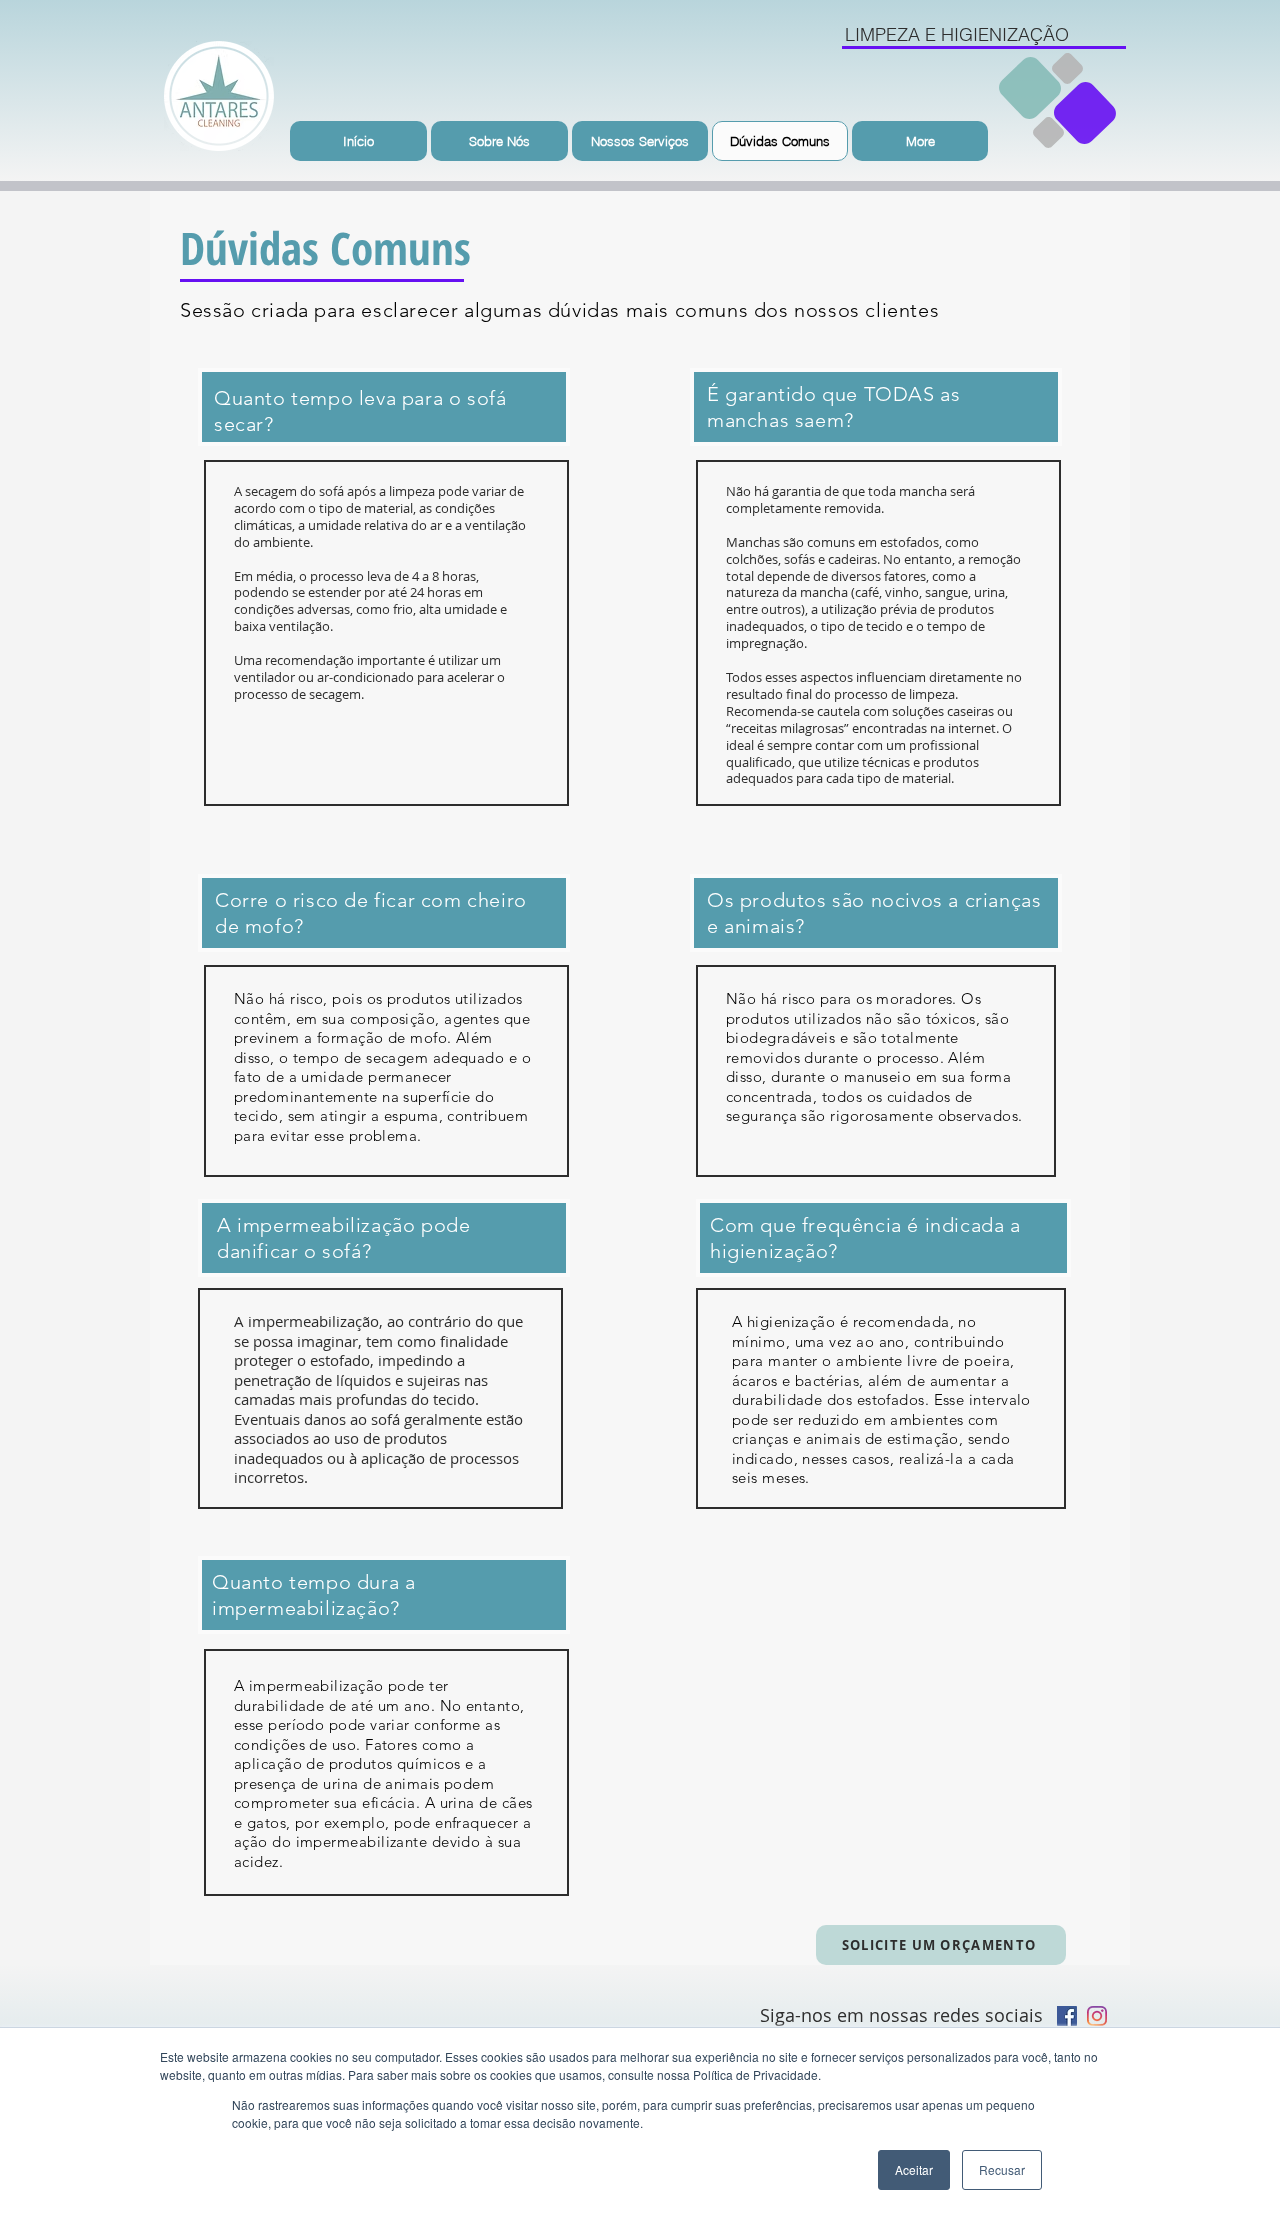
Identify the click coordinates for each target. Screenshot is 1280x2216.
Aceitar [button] (914, 2169)
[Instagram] (1097, 2016)
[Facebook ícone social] (1067, 2016)
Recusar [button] (1002, 2169)
